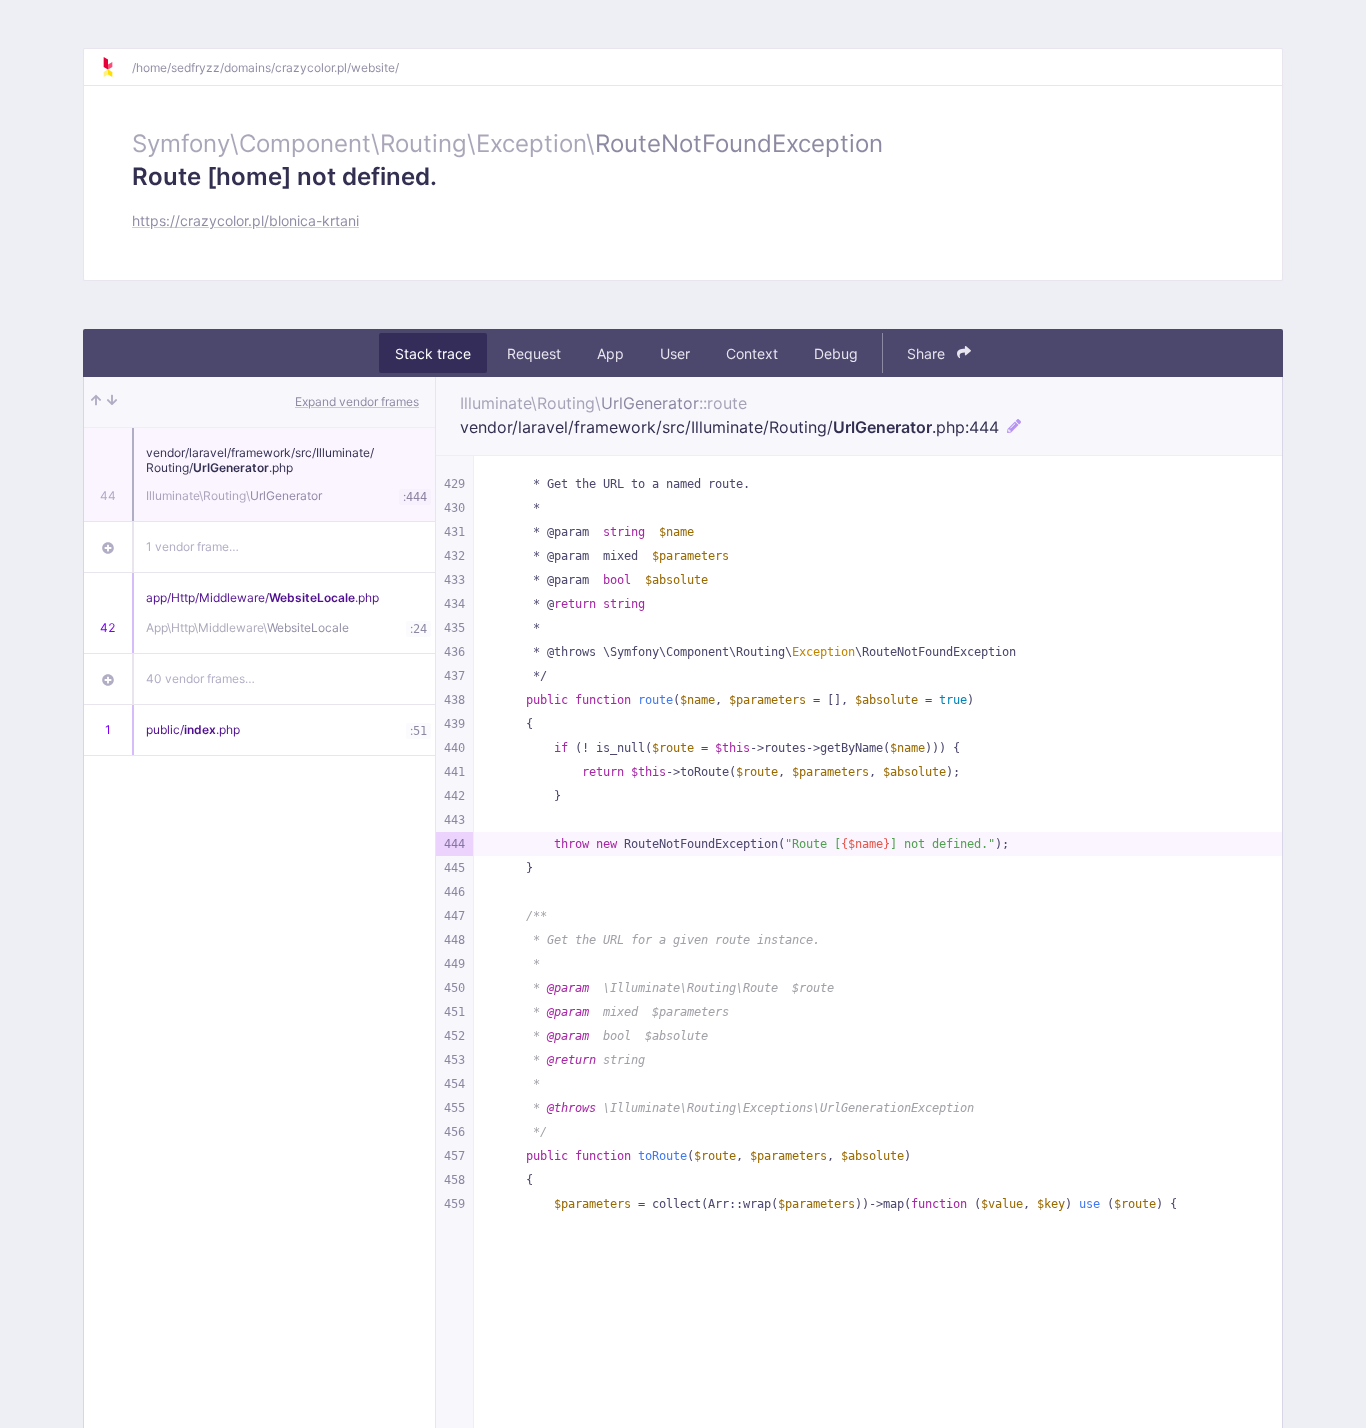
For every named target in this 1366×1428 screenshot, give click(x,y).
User (675, 353)
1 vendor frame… (192, 546)
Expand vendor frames (357, 401)
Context (752, 353)
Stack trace (433, 353)
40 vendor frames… (200, 678)
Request (534, 353)
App (610, 353)
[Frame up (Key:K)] (96, 402)
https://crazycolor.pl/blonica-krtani (245, 220)
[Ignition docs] (116, 67)
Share (928, 353)
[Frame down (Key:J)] (112, 402)
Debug (836, 353)
